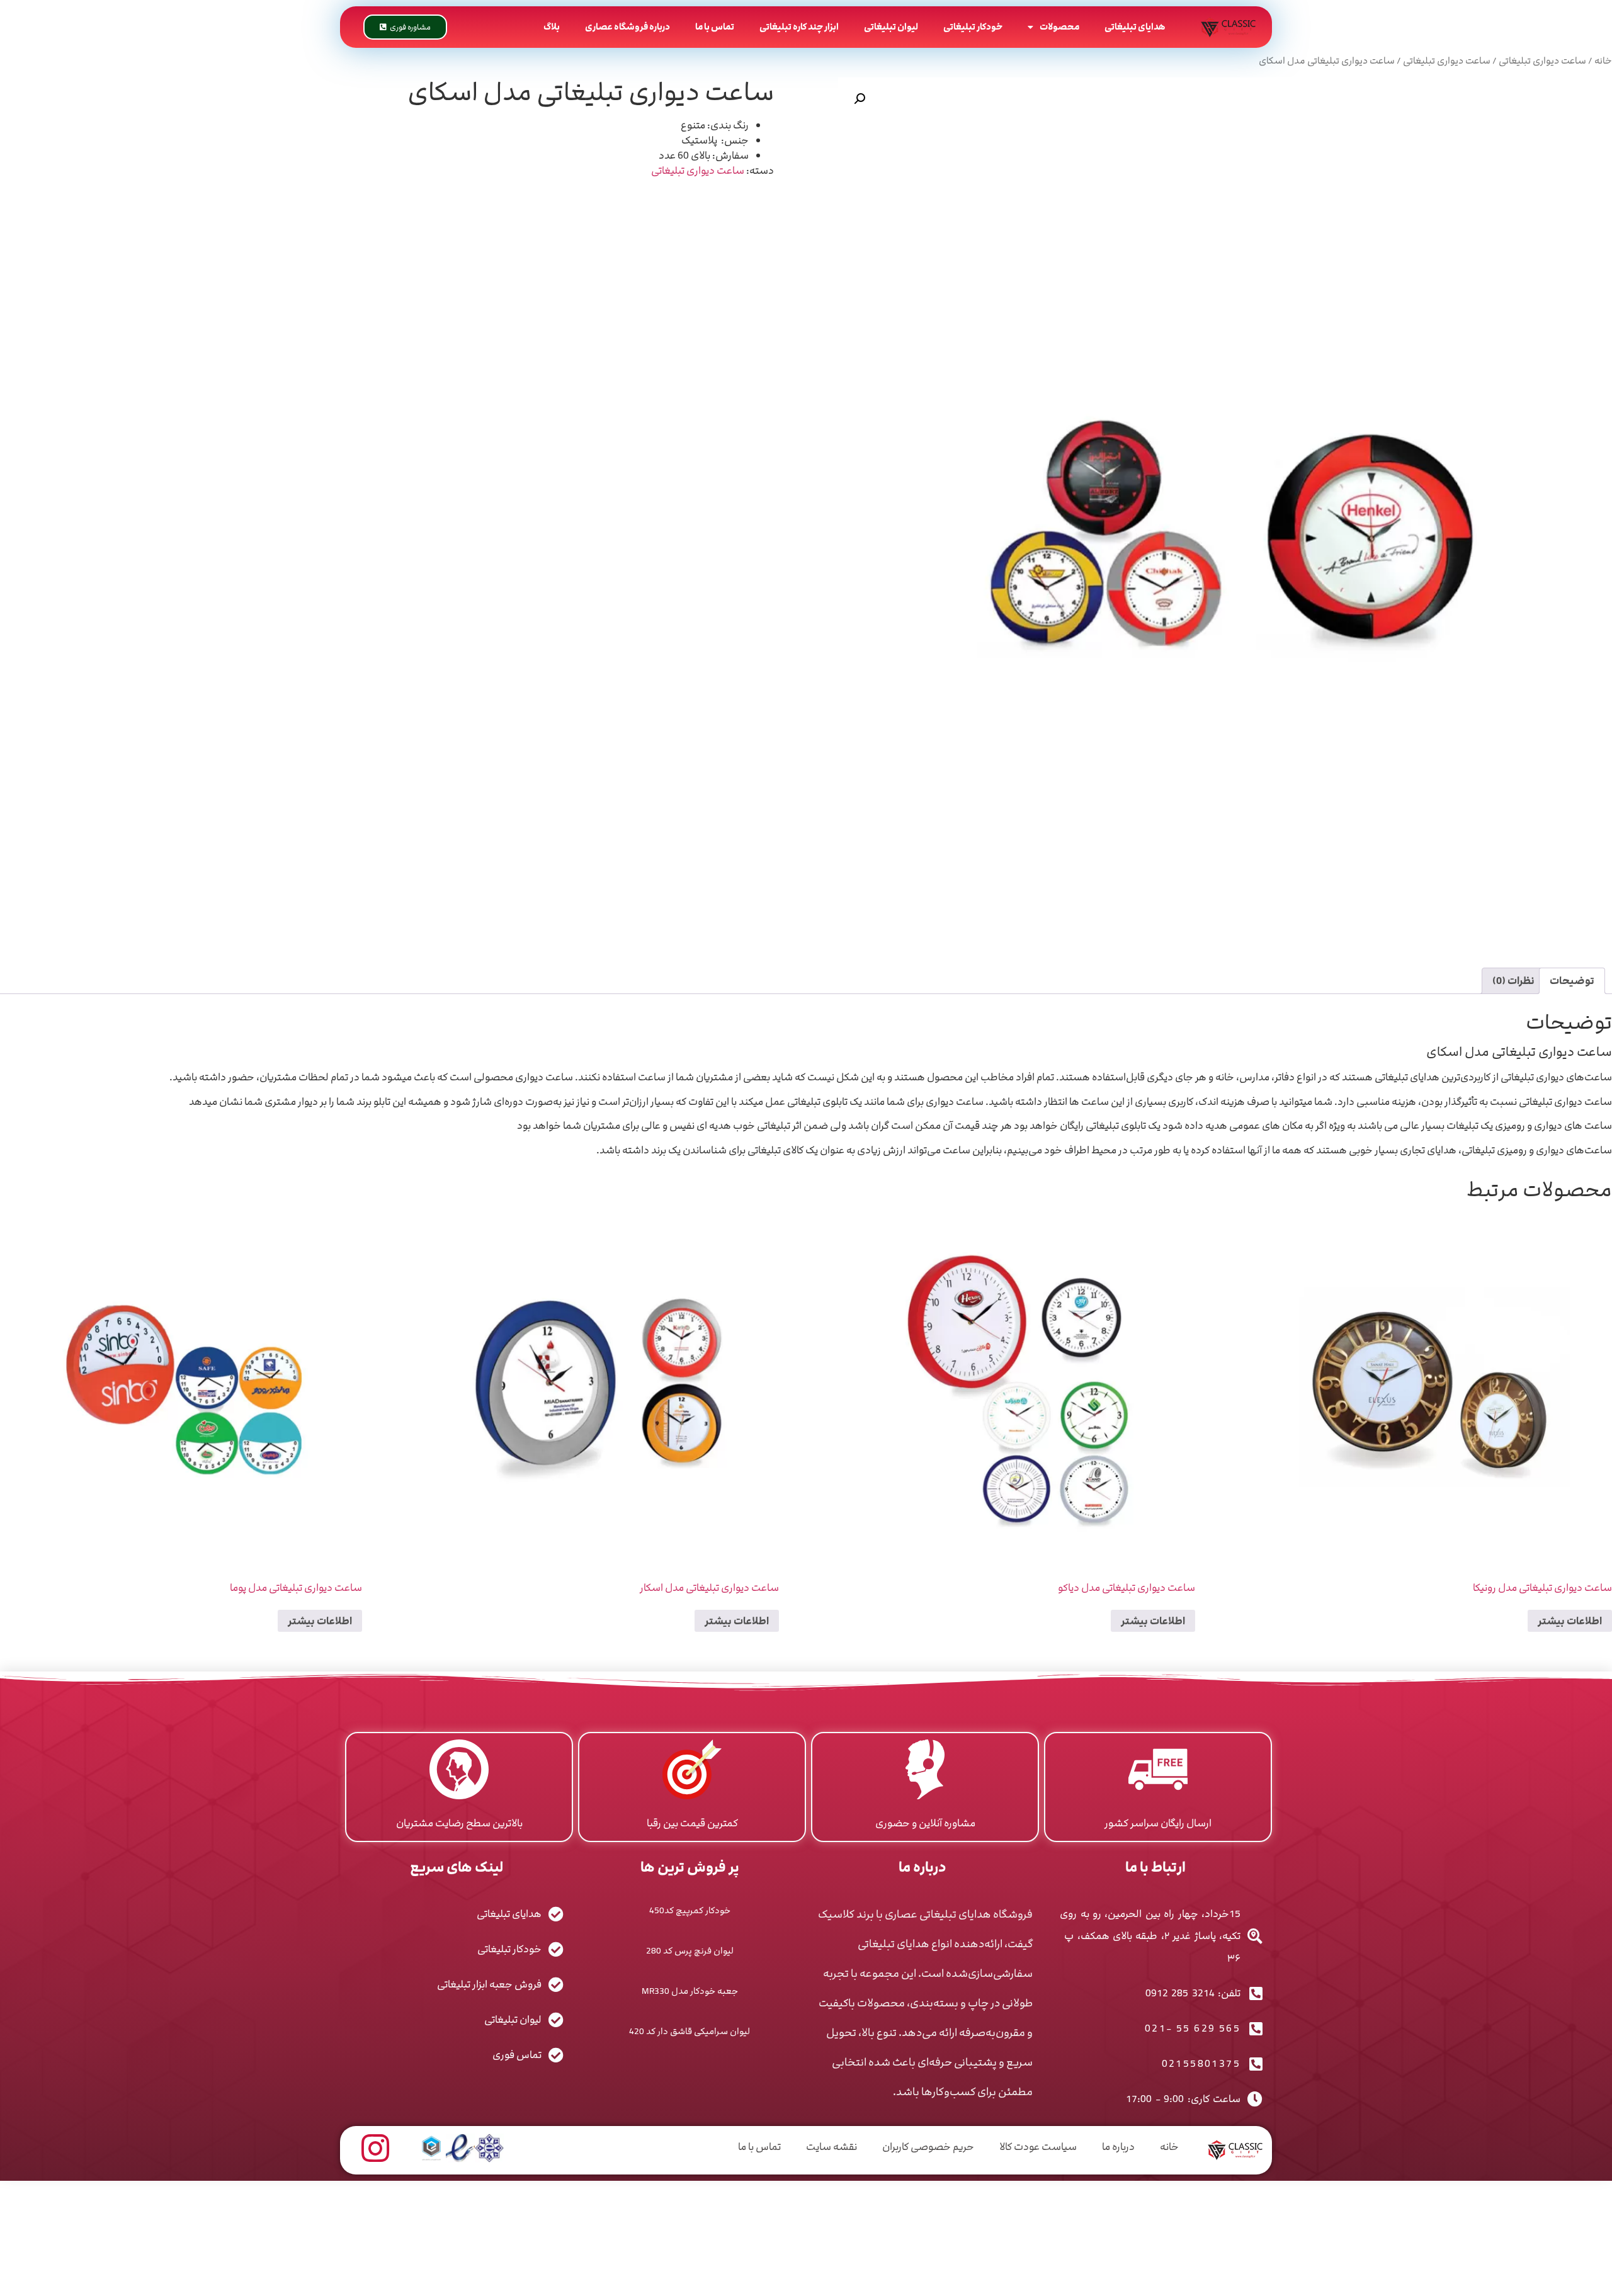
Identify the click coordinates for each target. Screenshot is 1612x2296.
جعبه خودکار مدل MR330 (690, 1991)
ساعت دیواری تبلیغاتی (1542, 61)
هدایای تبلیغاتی (1135, 27)
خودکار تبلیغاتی (973, 27)
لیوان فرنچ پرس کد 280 (690, 1951)
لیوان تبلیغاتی (891, 27)
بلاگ (552, 27)
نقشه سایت (832, 2147)
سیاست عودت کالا (1038, 2147)
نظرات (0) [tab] (1513, 981)
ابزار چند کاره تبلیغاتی (799, 27)
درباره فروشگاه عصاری (627, 27)
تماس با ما (715, 27)
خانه (1603, 61)
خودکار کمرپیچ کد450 (690, 1910)
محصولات (1059, 27)
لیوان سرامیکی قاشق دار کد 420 (690, 2031)
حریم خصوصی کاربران (928, 2147)
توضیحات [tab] (1572, 981)
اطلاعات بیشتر (1570, 1621)
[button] (860, 99)
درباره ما (1118, 2147)
